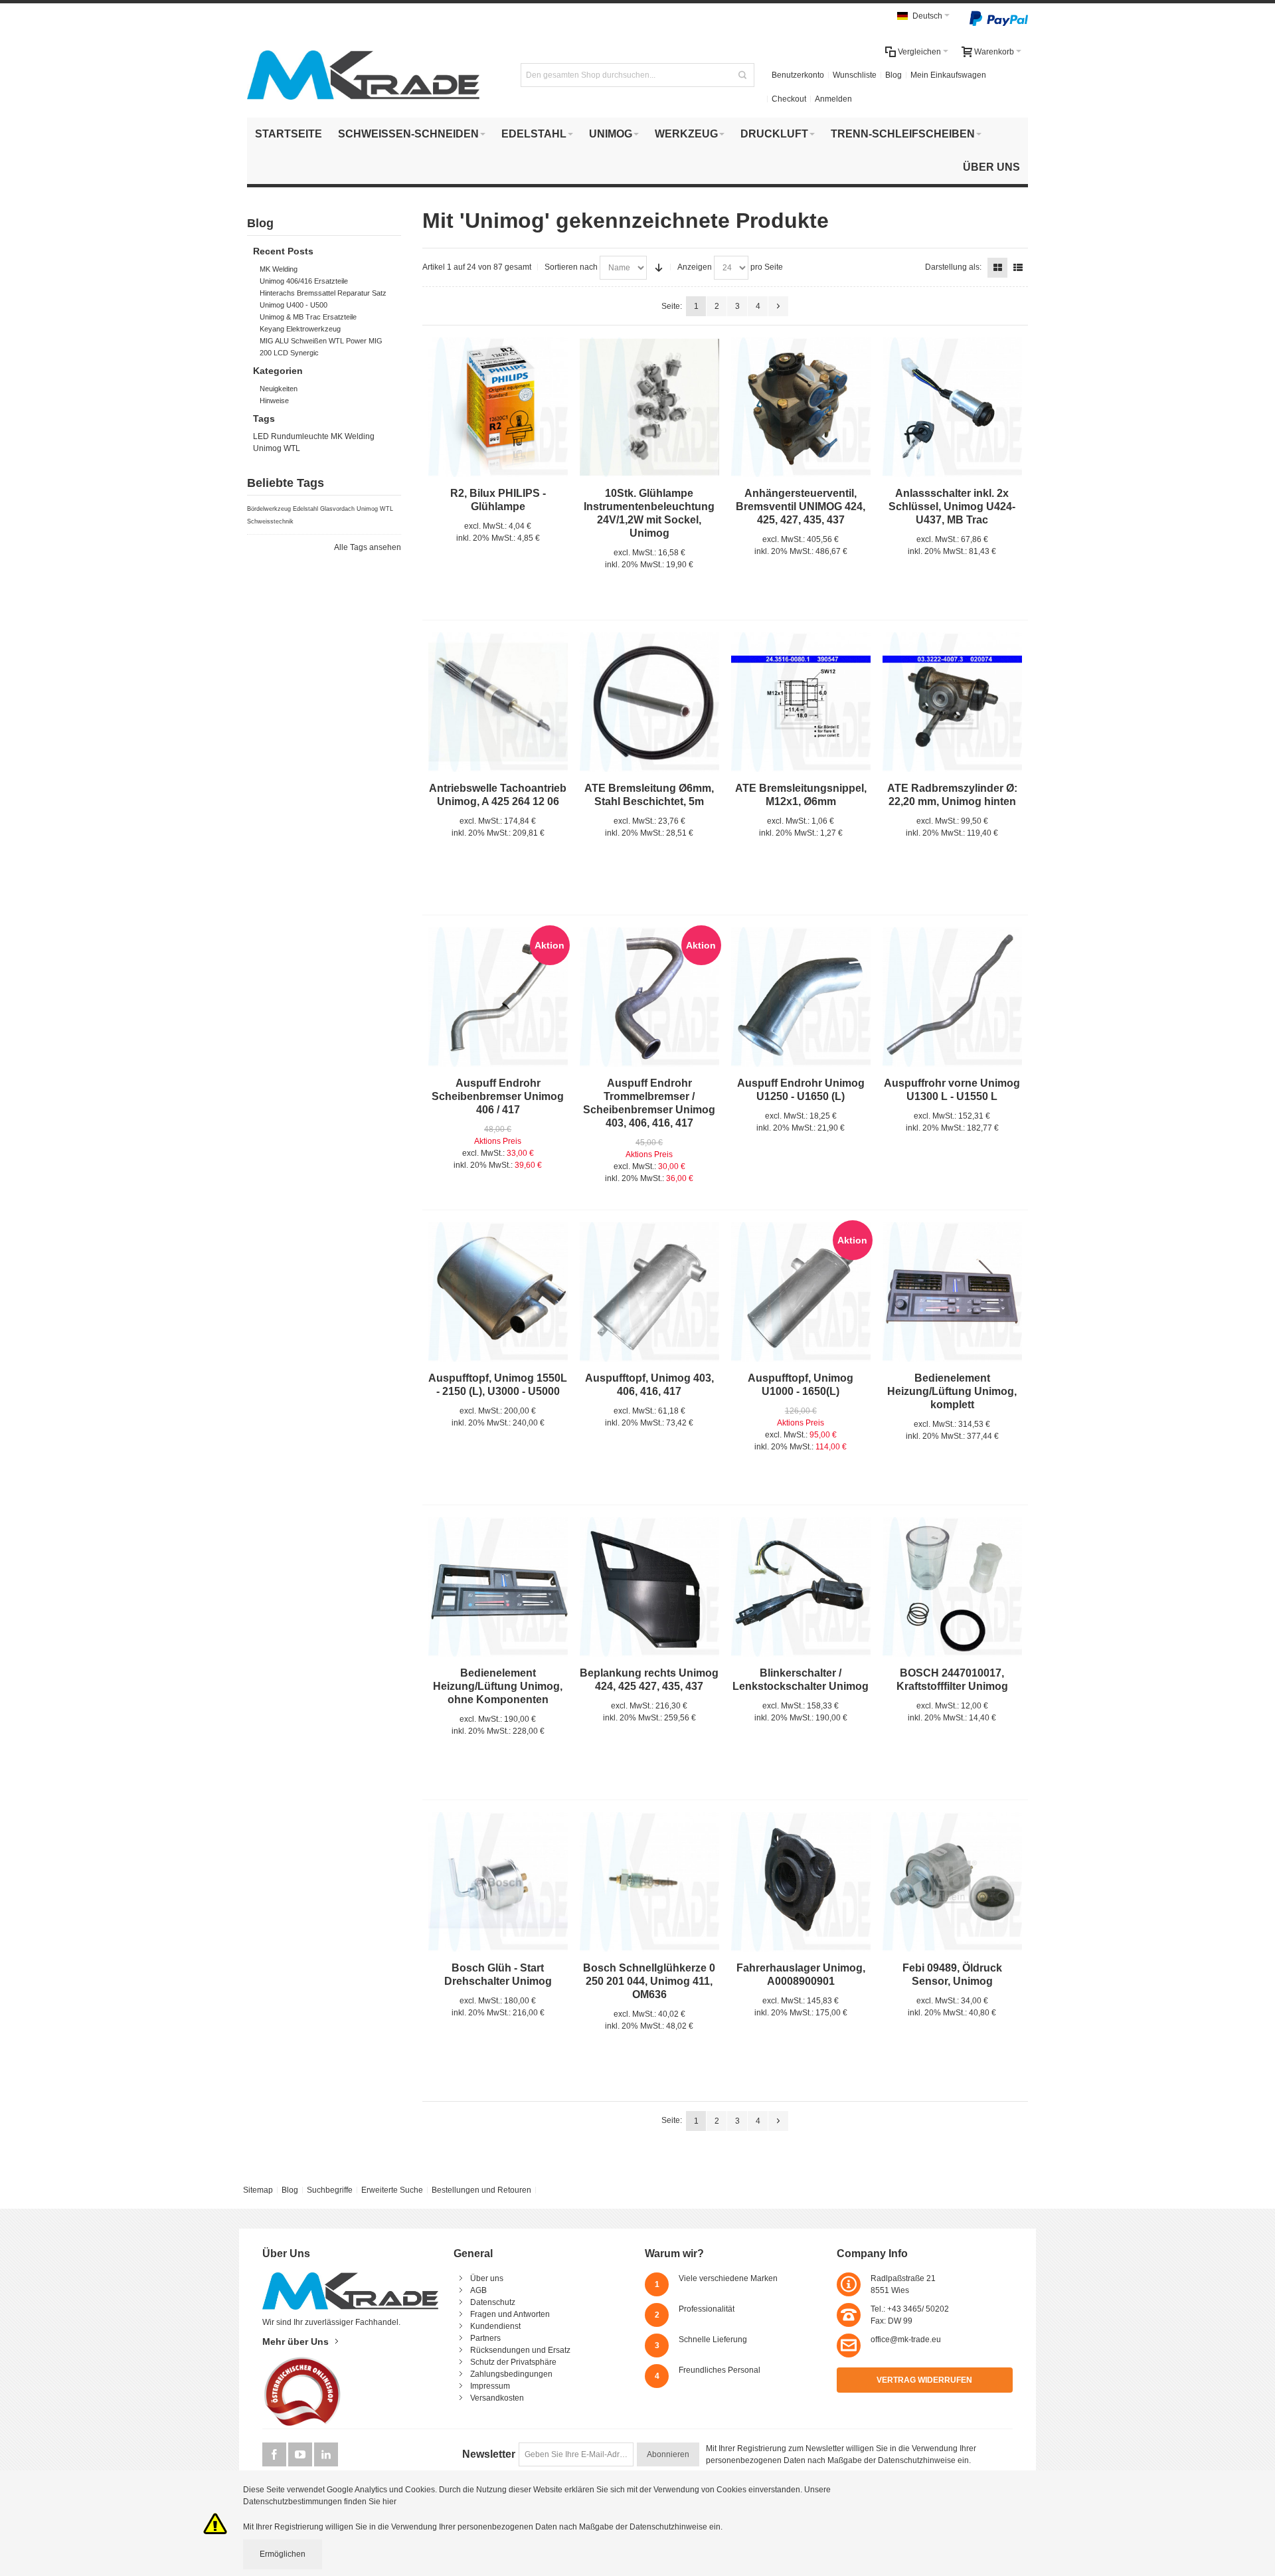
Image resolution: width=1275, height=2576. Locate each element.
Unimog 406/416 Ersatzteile (304, 281)
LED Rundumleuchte (291, 436)
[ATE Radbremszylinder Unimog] (952, 702)
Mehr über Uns (296, 2342)
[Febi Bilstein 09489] (952, 1882)
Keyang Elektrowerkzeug (300, 329)
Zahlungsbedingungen (511, 2374)
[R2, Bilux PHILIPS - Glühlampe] (498, 407)
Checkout (789, 99)
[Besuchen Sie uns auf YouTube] (301, 2455)
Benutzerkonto (798, 75)
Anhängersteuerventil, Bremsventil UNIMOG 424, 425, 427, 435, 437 (801, 506)
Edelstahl (305, 509)
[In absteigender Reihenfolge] (659, 268)
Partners (485, 2338)
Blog (893, 75)
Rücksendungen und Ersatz (520, 2350)
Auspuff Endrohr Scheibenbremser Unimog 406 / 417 (498, 1096)
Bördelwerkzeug (269, 509)
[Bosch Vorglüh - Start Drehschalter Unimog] (498, 1882)
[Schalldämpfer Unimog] (498, 1292)
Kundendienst (495, 2326)
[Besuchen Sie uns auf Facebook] (275, 2455)
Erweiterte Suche (392, 2190)
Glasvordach (337, 509)
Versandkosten (497, 2398)
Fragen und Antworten (510, 2314)
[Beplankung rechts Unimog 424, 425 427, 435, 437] (649, 1587)
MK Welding (279, 269)
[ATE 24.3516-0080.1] (801, 702)
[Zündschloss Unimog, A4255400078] (952, 407)
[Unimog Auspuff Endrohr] (801, 997)
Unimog (267, 448)
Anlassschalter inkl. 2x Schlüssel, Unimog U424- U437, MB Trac (952, 506)
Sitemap (258, 2190)
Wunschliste (855, 75)
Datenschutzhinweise (917, 2460)
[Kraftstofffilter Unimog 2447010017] (952, 1587)
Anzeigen (695, 267)
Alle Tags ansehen (368, 547)
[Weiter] (778, 306)
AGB (478, 2290)
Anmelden (833, 99)
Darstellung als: (953, 267)
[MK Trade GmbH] (363, 75)
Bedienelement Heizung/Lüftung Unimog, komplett (952, 1391)
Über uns (487, 2278)
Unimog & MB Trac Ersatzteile (308, 317)
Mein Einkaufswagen (948, 75)
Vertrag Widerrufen (924, 2380)
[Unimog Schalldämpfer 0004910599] (649, 1292)
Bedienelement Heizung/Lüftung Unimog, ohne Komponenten (498, 1686)
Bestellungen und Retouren (481, 2190)
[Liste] (1018, 268)
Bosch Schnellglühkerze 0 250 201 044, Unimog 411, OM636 (649, 1981)
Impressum (490, 2386)
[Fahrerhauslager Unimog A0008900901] (801, 1882)
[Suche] (742, 75)
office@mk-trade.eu (906, 2340)
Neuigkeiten (279, 389)
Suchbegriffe (330, 2190)
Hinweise (274, 401)
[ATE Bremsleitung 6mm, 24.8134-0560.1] (649, 702)
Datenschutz (493, 2302)
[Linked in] (326, 2455)
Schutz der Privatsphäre (513, 2362)
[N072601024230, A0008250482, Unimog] (649, 407)
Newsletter (489, 2454)
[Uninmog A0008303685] (952, 1292)
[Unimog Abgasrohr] (952, 997)
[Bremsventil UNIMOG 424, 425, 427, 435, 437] (801, 407)
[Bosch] (649, 1882)
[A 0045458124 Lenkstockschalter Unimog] (801, 1587)
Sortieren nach (571, 267)
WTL (292, 448)
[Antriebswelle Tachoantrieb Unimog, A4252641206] (498, 702)
